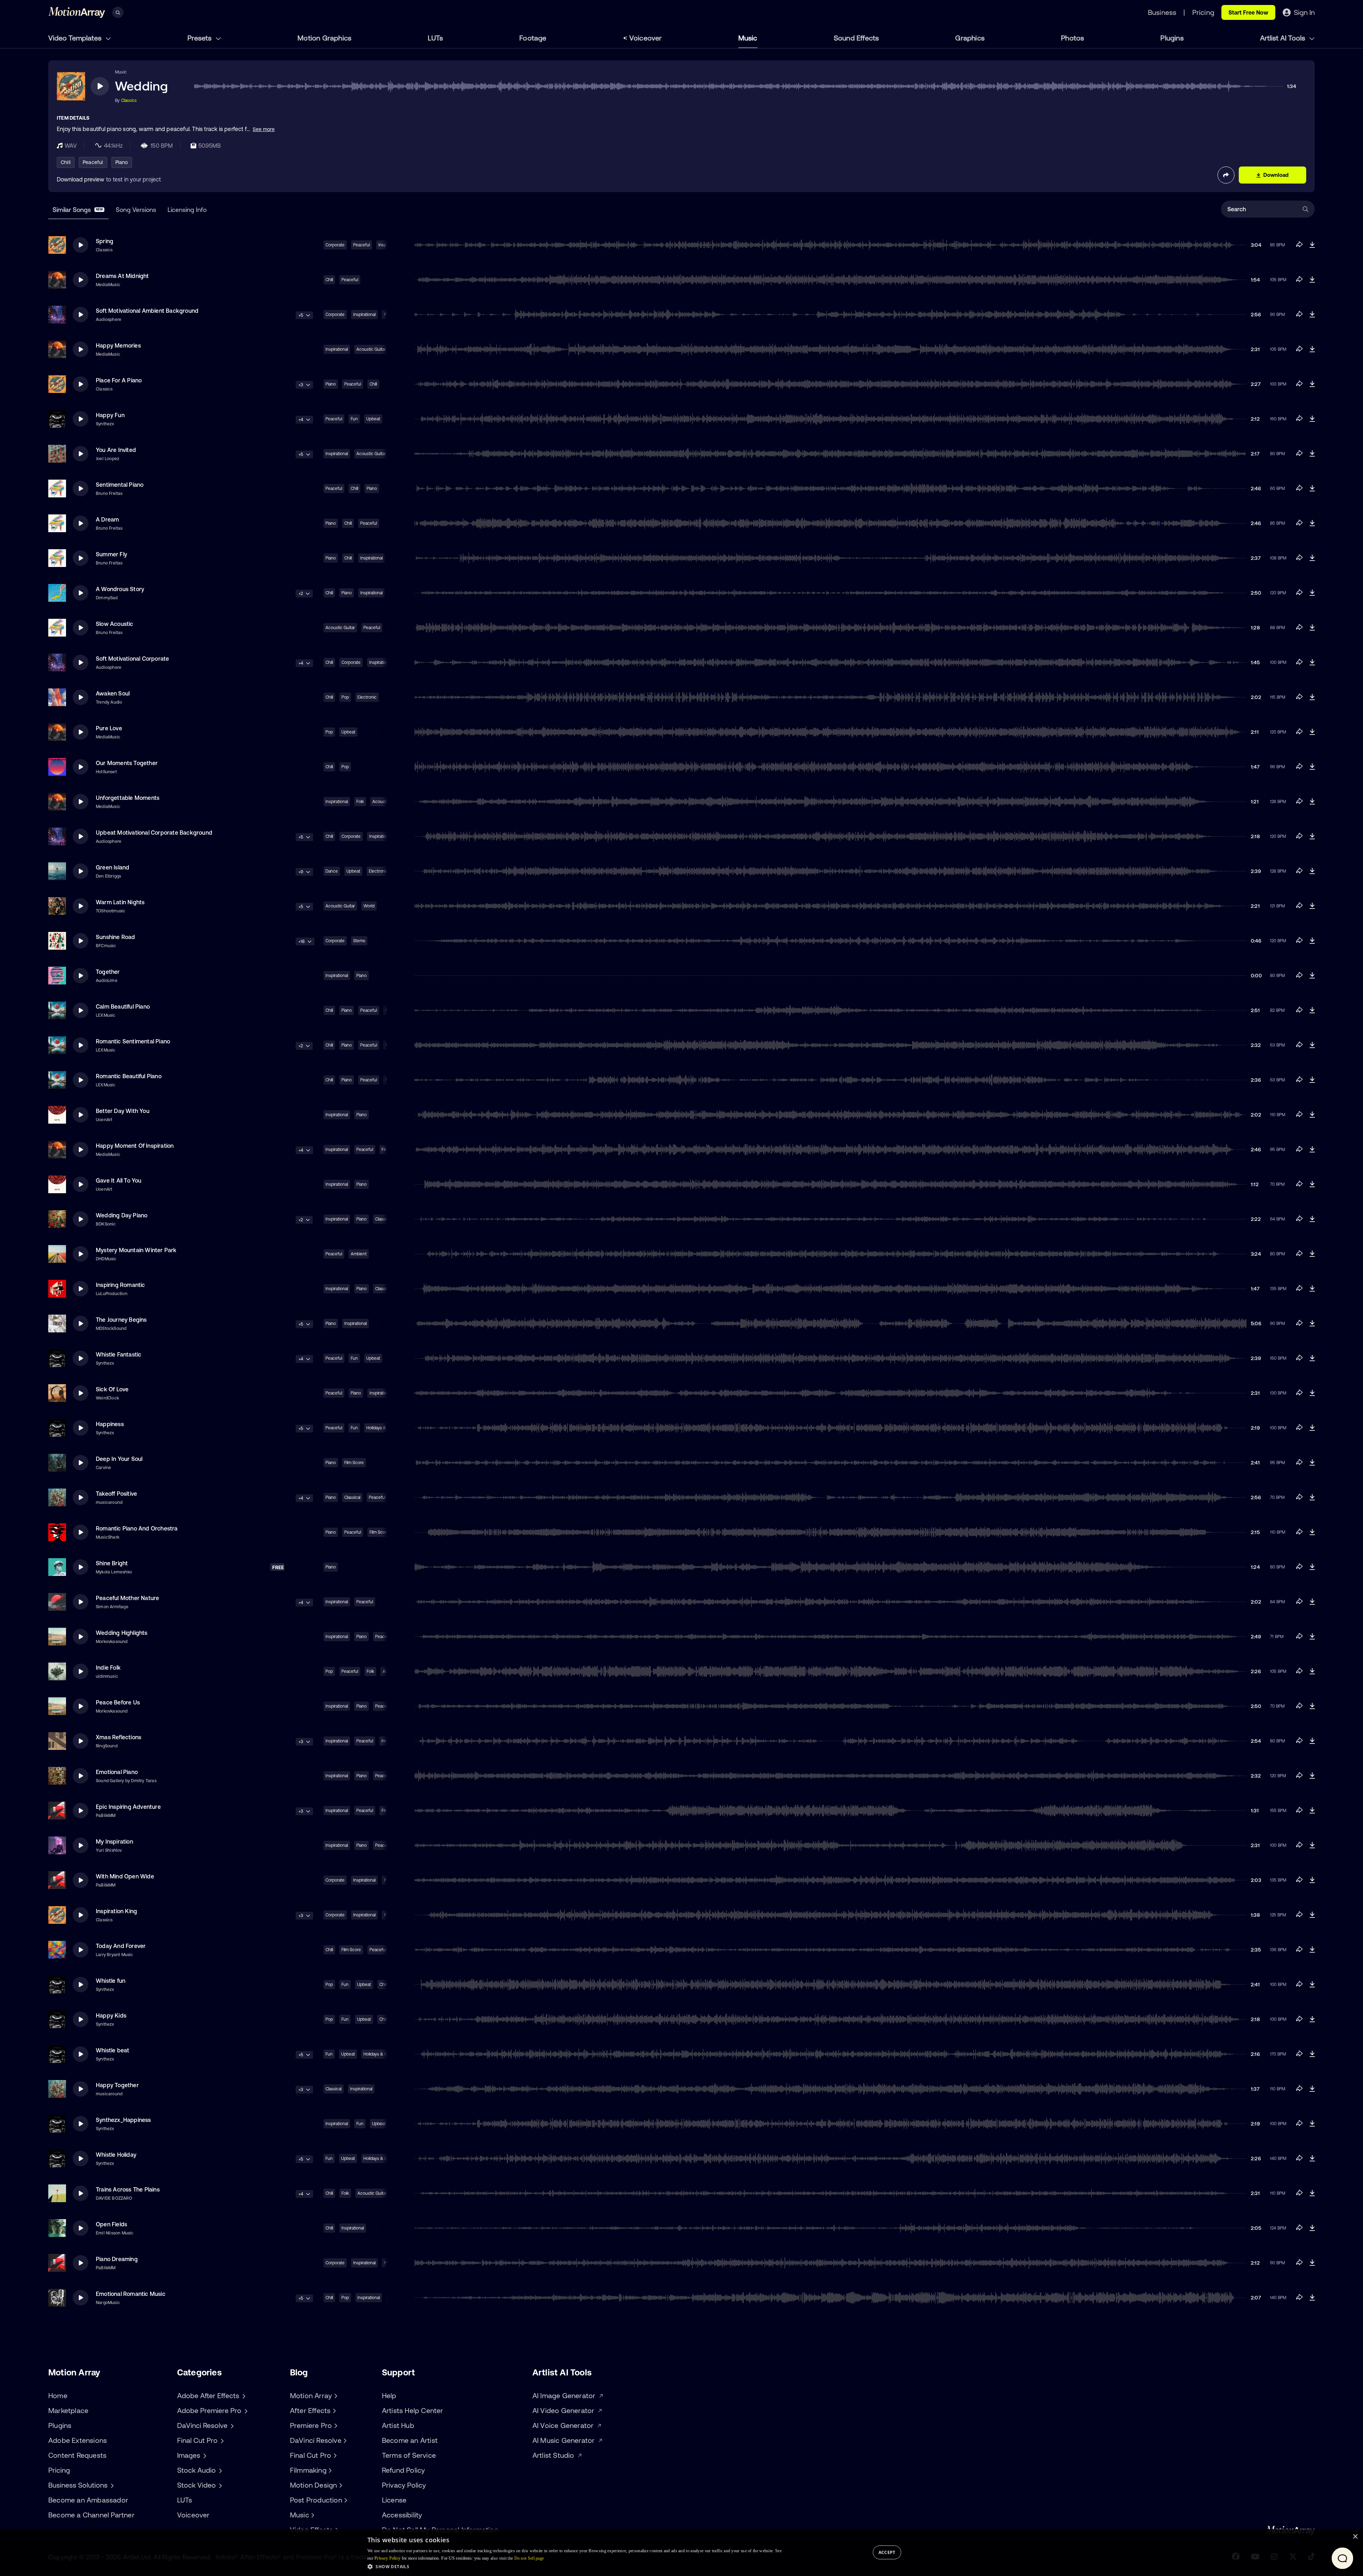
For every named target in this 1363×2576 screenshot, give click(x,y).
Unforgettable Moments (128, 798)
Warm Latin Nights (120, 902)
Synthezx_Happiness (124, 2120)
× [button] (1355, 2537)
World (369, 906)
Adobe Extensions (78, 2440)
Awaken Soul (113, 693)
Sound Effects (856, 38)
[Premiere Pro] (335, 2425)
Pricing (59, 2470)
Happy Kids (111, 2015)
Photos (1072, 38)
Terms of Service (409, 2455)
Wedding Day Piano (122, 1215)
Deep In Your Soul (119, 1459)
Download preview (81, 179)
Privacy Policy (404, 2485)
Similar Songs (78, 210)
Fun (354, 419)
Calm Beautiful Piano (123, 1006)
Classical (352, 1497)
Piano (122, 162)
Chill (66, 162)
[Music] (312, 2515)
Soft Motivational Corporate (132, 659)
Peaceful (93, 162)
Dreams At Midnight (122, 276)
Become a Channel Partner (91, 2515)
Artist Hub (398, 2425)
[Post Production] (345, 2500)
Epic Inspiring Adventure (128, 1807)
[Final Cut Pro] (334, 2455)
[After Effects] (333, 2411)
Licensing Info (187, 210)
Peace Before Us (118, 1702)
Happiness (110, 1424)
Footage (533, 38)
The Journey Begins (121, 1320)
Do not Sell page (529, 2558)
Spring (105, 241)
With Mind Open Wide (125, 1876)
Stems (359, 941)
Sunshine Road (116, 937)
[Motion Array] (335, 2396)
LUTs (435, 38)
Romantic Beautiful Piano (129, 1076)
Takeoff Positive (116, 1494)
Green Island (113, 867)
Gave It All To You (119, 1180)
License (394, 2500)
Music (748, 38)
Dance (332, 871)
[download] (1312, 245)
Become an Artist (410, 2440)
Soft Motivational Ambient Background (147, 311)
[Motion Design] (340, 2485)
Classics (129, 100)
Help (389, 2395)
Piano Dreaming (117, 2259)
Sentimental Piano (120, 485)
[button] (574, 2566)
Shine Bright (112, 1563)
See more (264, 129)
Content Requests (77, 2455)
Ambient (359, 1254)
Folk (360, 802)
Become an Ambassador (88, 2500)
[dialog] (681, 2553)
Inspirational (364, 315)
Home (58, 2395)
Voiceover (646, 38)
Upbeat (373, 419)
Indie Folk (108, 1668)
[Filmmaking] (329, 2470)
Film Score (354, 1463)
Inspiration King (116, 1911)
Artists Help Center (413, 2410)
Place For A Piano (119, 380)
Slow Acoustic (115, 624)
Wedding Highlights (122, 1633)
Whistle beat (113, 2050)
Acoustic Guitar (371, 349)
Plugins (1172, 38)
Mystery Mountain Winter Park (136, 1250)
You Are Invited (116, 450)
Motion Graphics (324, 38)
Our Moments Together (127, 763)
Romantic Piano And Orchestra (137, 1528)
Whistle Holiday (116, 2155)
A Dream (107, 519)
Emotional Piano (117, 1772)
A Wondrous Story (120, 589)
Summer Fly (111, 554)
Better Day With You (123, 1111)
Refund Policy (404, 2470)
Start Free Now (1248, 12)
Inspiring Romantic (121, 1285)
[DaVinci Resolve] (344, 2440)
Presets (200, 38)
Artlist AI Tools (1283, 38)
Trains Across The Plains (128, 2189)
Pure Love (109, 728)
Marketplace (68, 2410)
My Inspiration (114, 1841)
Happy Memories (118, 345)
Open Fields (111, 2224)
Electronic (367, 697)
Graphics (970, 38)
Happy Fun (110, 415)
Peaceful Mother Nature (127, 1598)
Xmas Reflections (119, 1737)
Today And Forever (121, 1946)
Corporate (335, 245)
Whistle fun (111, 1981)
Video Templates (76, 38)
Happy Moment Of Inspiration (135, 1146)
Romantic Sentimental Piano (133, 1041)
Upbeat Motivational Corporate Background (154, 833)
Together (108, 972)
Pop (345, 697)
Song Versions (136, 210)
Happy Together (117, 2085)
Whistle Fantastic (119, 1354)
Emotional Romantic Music (131, 2294)
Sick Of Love (112, 1389)
